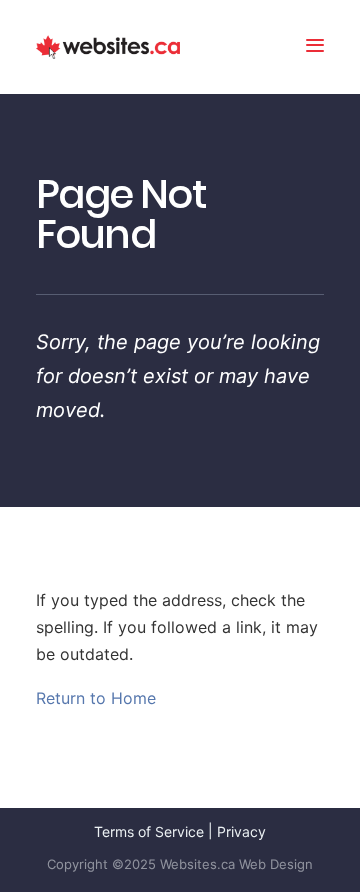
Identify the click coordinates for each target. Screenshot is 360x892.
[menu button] (315, 47)
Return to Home (96, 698)
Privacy (241, 831)
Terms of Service (149, 831)
